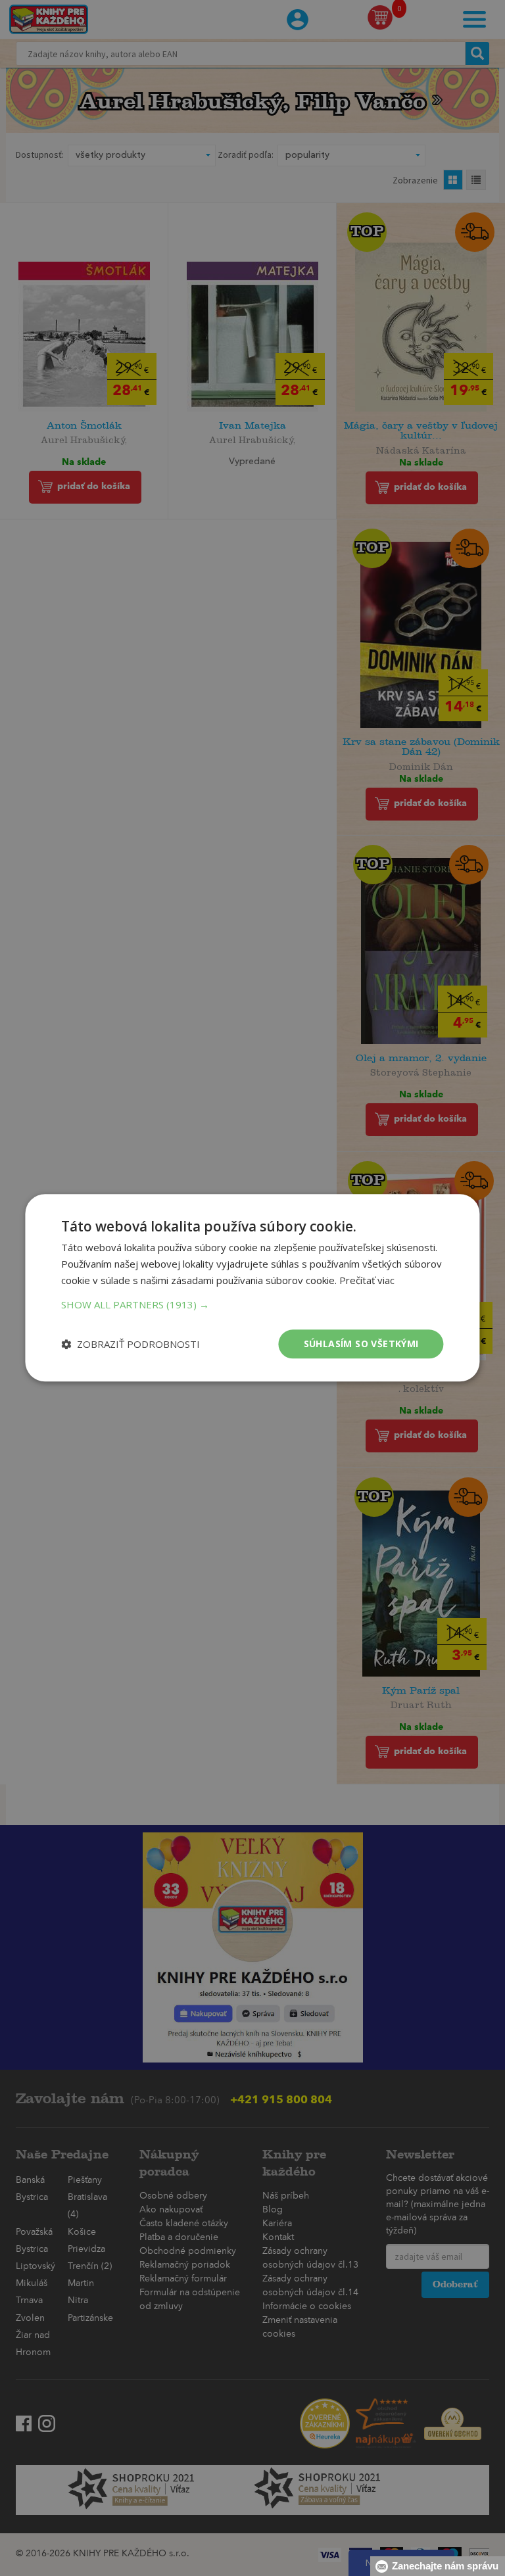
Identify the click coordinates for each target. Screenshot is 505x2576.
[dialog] (252, 1288)
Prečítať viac (367, 1280)
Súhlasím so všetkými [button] (361, 1344)
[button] (252, 1304)
